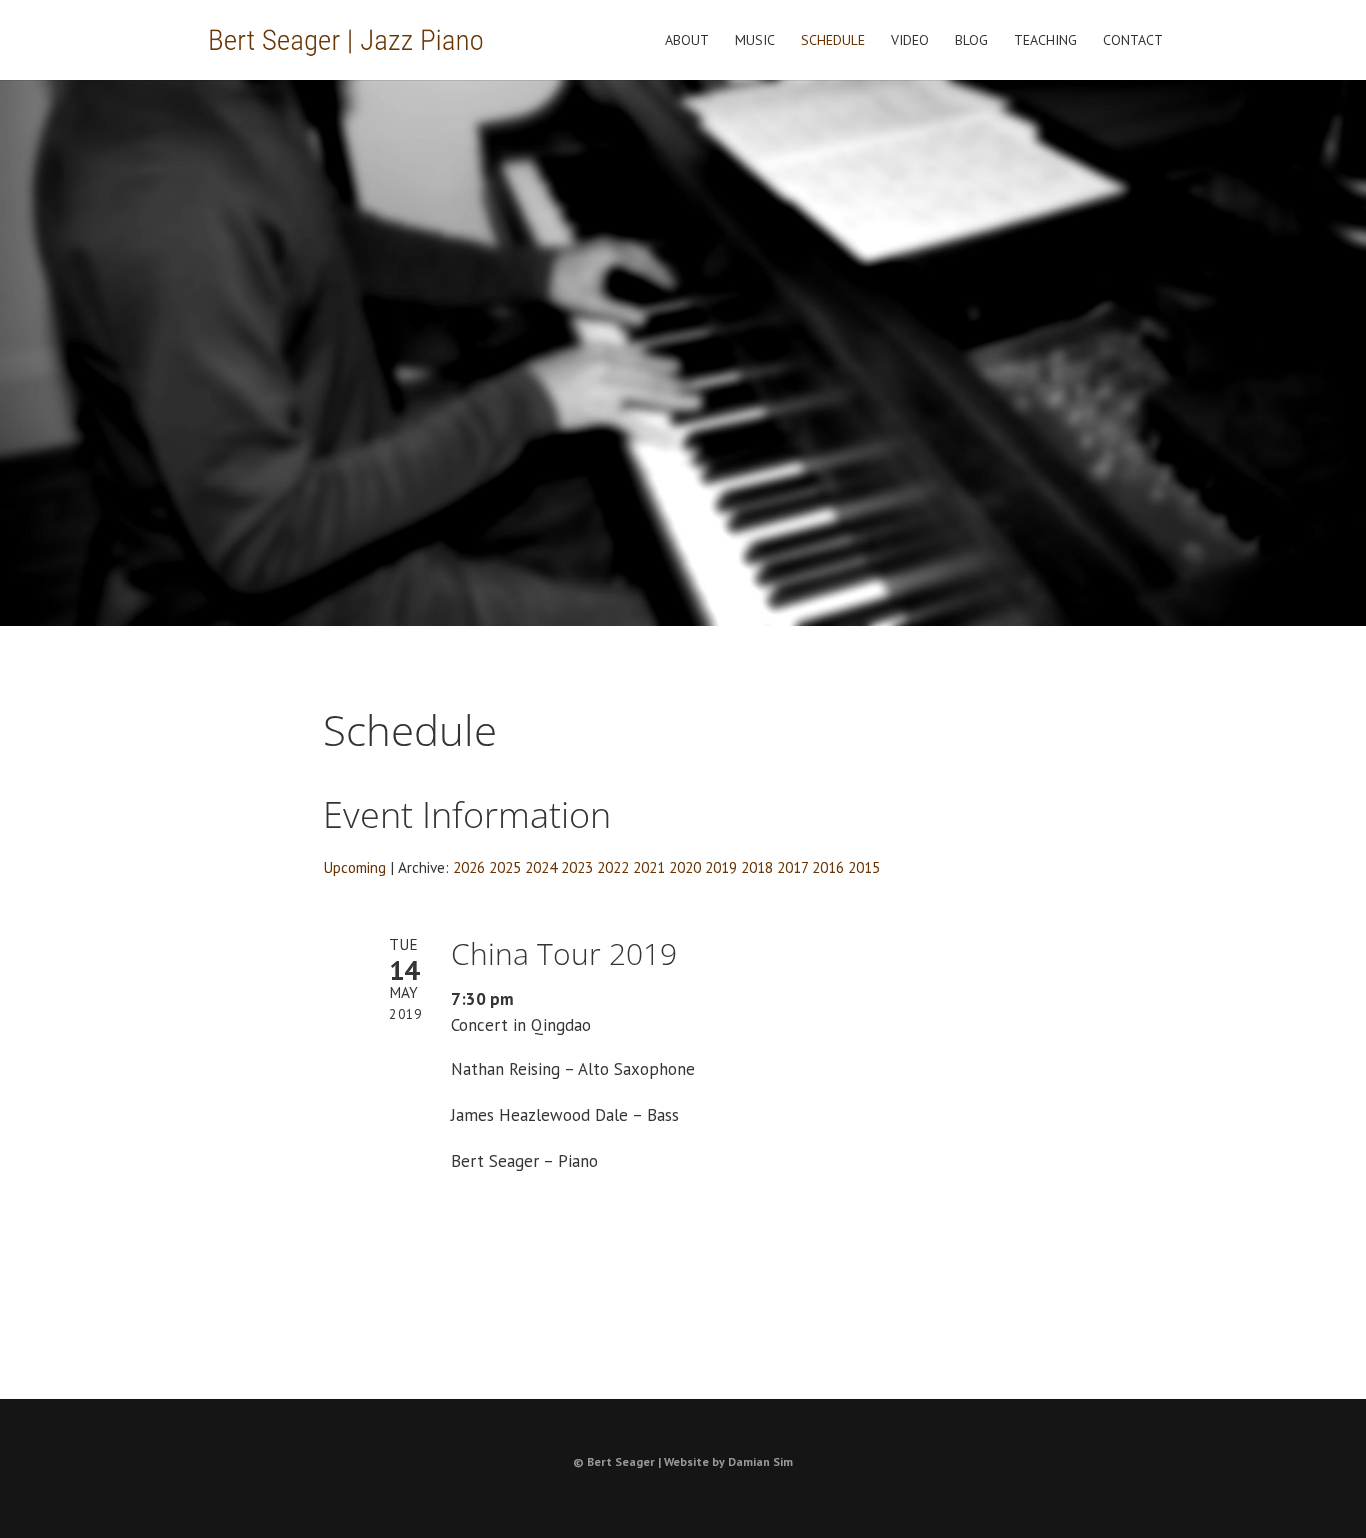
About (687, 41)
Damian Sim (760, 1461)
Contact (1133, 41)
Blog (971, 41)
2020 (685, 867)
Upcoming (354, 867)
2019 (721, 867)
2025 (505, 867)
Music (755, 41)
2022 (613, 867)
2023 (577, 867)
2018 (757, 867)
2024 (541, 867)
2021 (649, 867)
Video (910, 41)
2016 (828, 867)
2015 (864, 867)
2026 (469, 867)
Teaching (1045, 41)
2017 (792, 867)
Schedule (833, 41)
